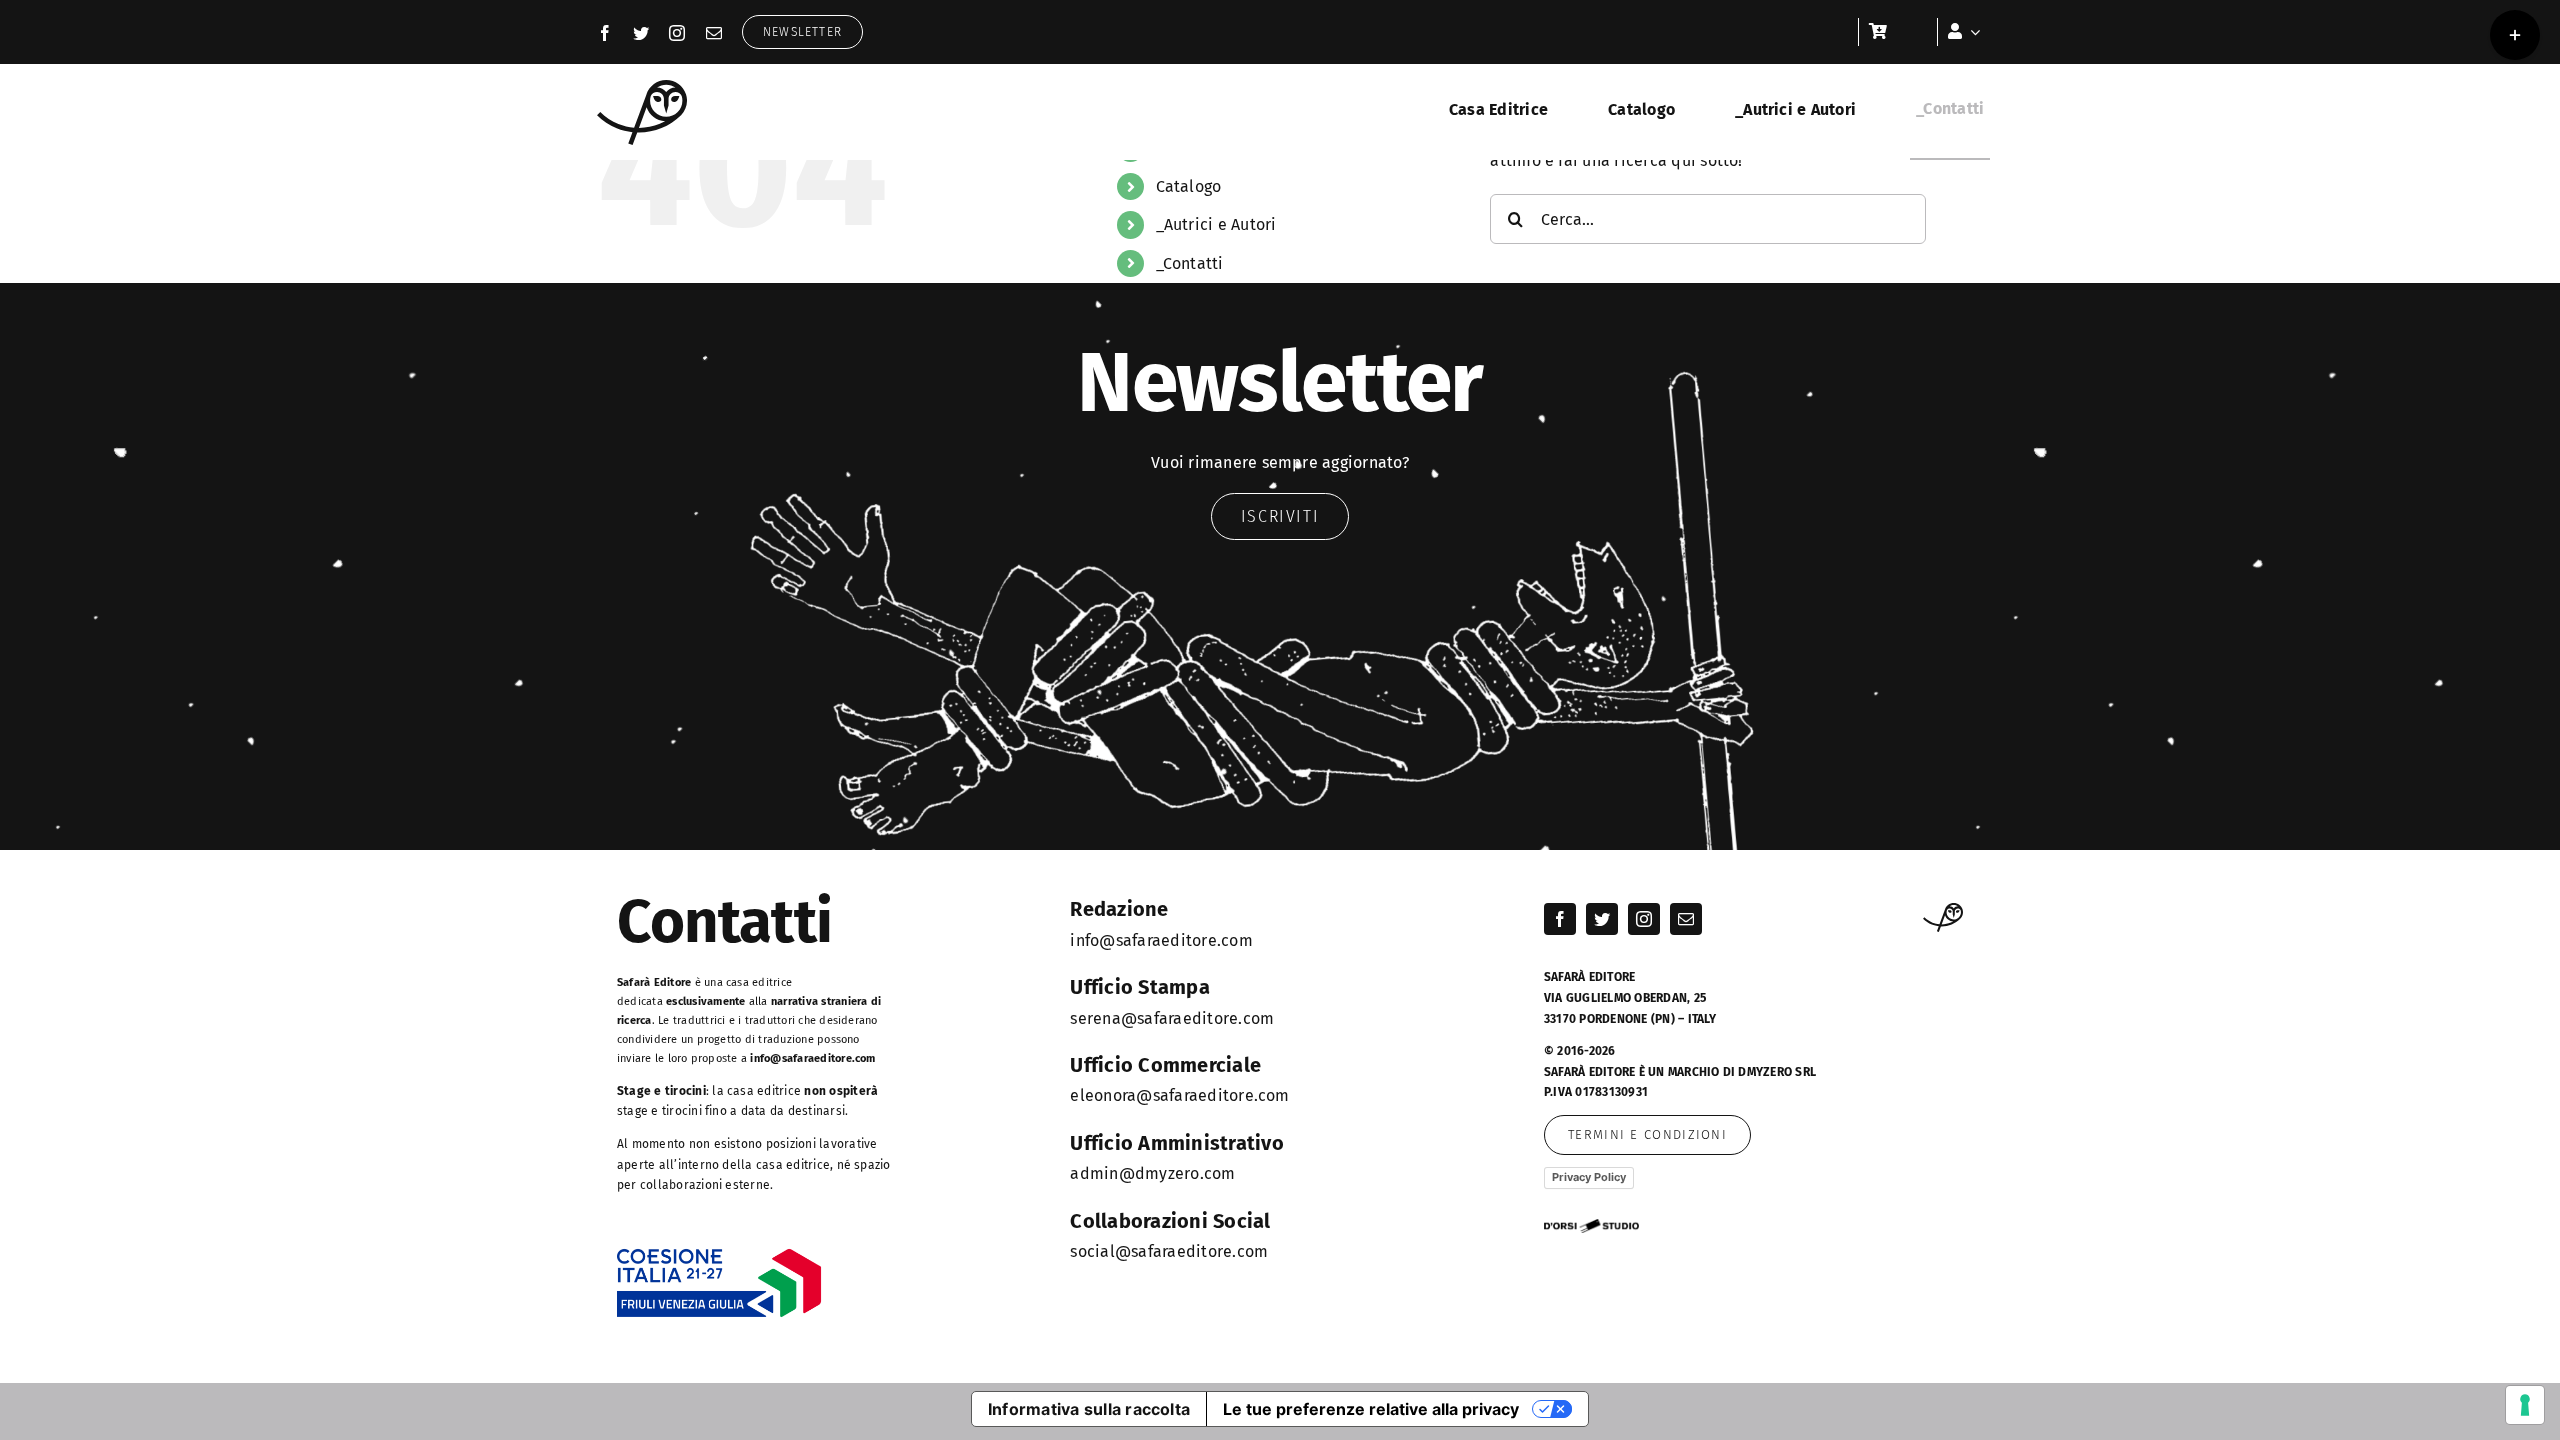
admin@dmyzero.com (1152, 1173)
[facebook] (605, 33)
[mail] (714, 33)
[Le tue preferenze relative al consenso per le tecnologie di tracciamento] (2525, 1405)
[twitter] (641, 33)
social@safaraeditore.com (1169, 1251)
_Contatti (1190, 263)
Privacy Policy (1589, 1177)
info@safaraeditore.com (812, 1058)
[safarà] (642, 87)
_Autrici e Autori (1216, 224)
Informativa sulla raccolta (1089, 1409)
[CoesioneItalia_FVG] (719, 1255)
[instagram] (677, 33)
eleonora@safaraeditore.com (1179, 1095)
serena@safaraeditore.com (1172, 1018)
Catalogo (1189, 186)
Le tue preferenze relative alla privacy (1371, 1409)
